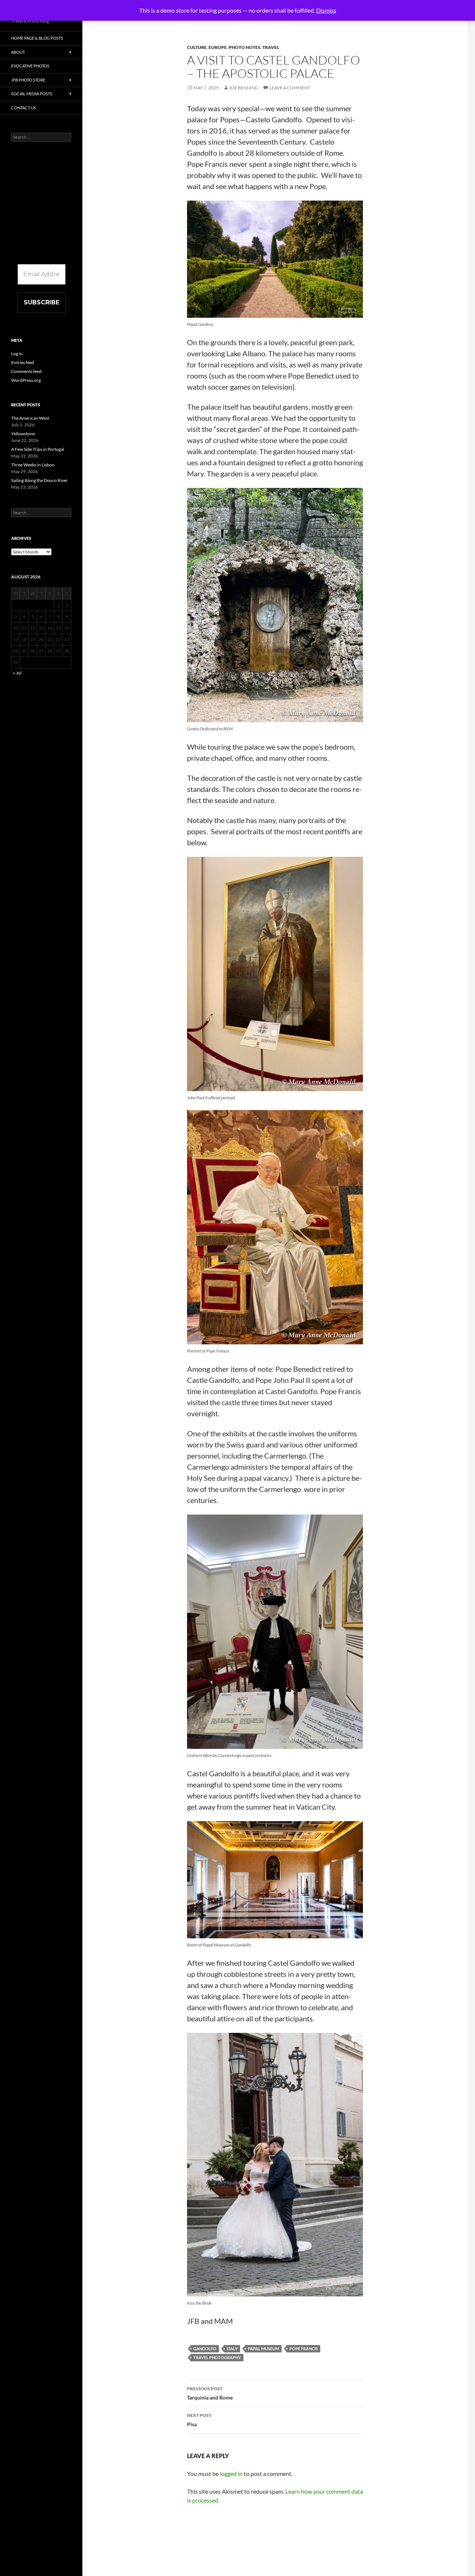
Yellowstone (23, 434)
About (18, 52)
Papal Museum (263, 2349)
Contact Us (24, 108)
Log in (17, 354)
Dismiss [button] (326, 10)
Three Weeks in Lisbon (33, 465)
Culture (197, 47)
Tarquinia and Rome (210, 2393)
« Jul (17, 673)
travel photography (217, 2357)
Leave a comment (290, 88)
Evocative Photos (30, 66)
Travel (271, 47)
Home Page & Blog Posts (37, 38)
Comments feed (26, 371)
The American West (30, 418)
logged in (231, 2473)
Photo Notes (245, 47)
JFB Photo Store (28, 80)
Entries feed (23, 362)
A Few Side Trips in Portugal (38, 449)
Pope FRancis (304, 2349)
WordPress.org (26, 380)
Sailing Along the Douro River (40, 480)
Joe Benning (244, 88)
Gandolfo (205, 2349)
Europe (218, 47)
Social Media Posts (32, 94)
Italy (232, 2349)
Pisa (199, 2420)
